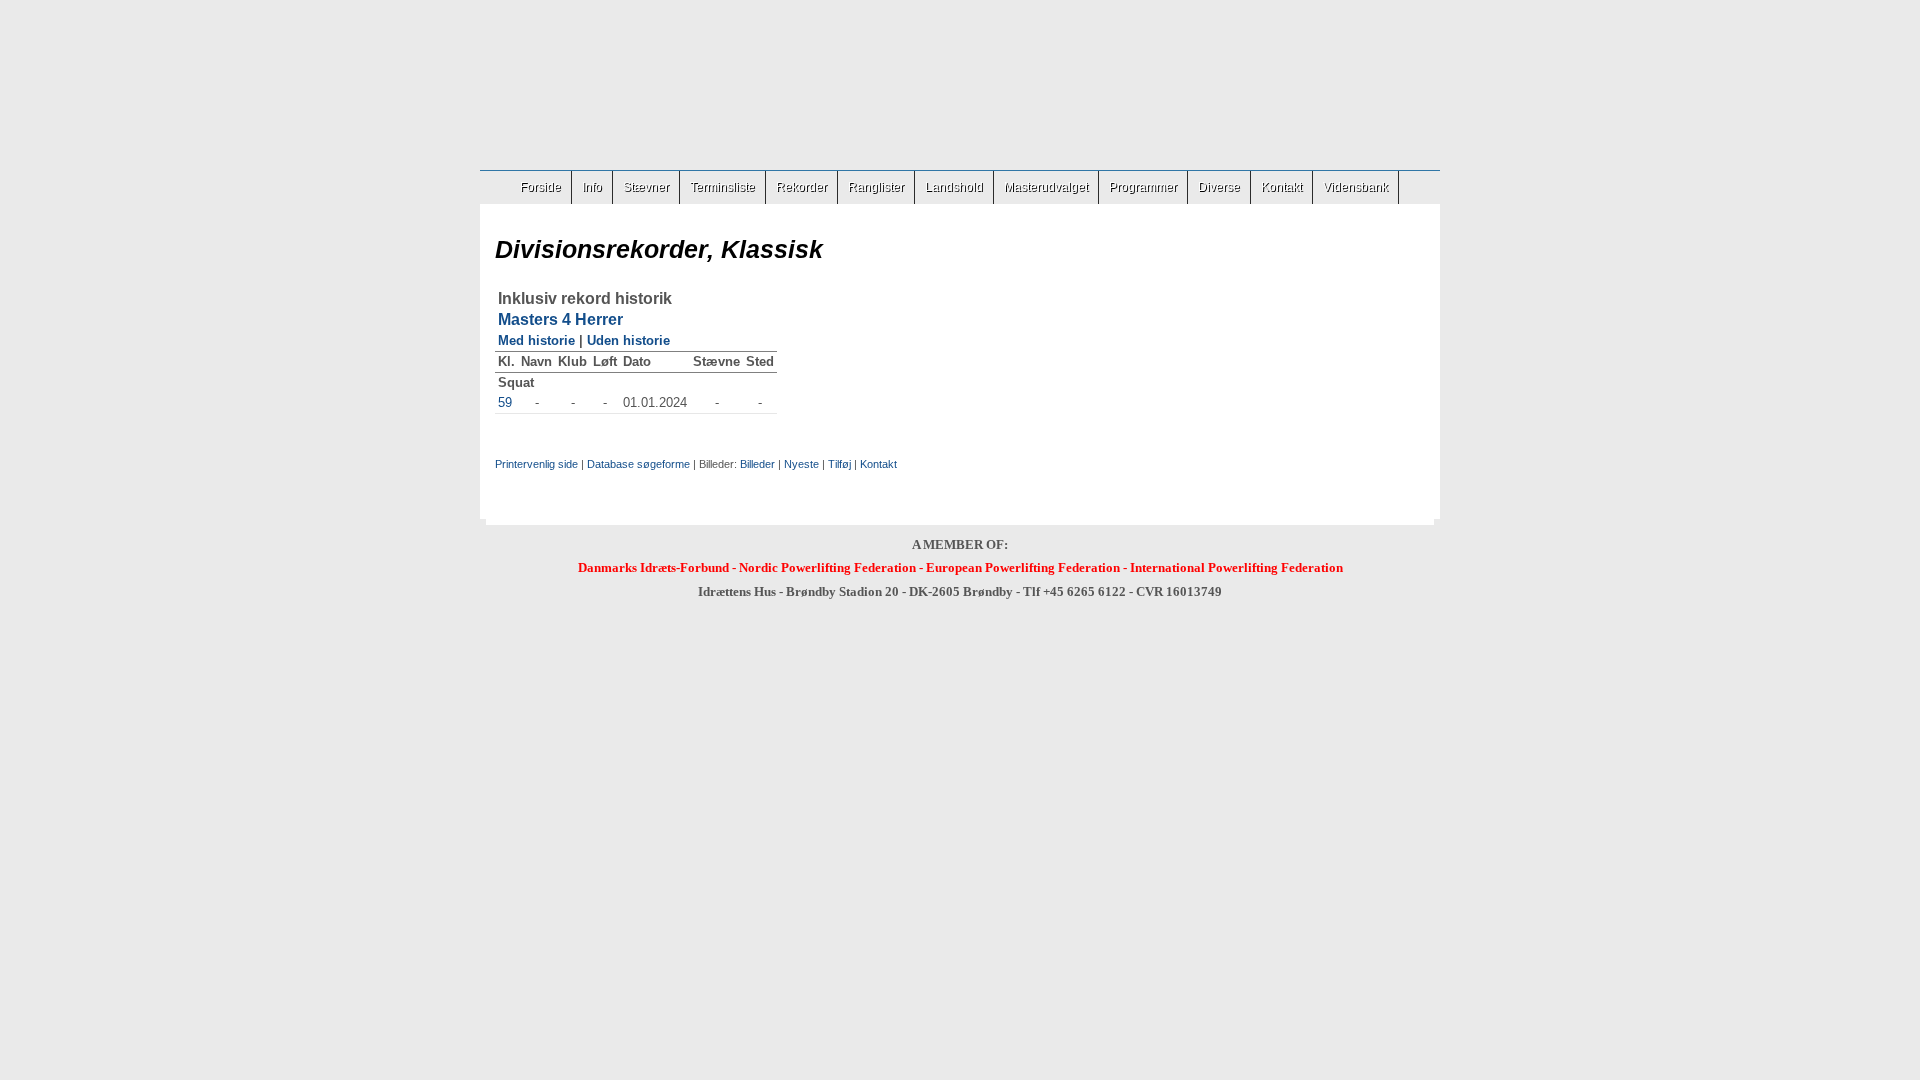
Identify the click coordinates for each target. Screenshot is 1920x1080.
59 (505, 402)
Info (592, 187)
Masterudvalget (1046, 187)
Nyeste (801, 464)
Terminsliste (722, 187)
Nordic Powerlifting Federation (827, 567)
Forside (540, 187)
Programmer (1143, 187)
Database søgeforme (638, 464)
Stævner (646, 187)
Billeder (757, 464)
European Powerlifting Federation (1023, 567)
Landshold (954, 187)
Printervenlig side (536, 464)
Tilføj (839, 464)
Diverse (1219, 187)
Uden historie (628, 340)
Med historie (536, 340)
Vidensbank (1355, 187)
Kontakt (1281, 187)
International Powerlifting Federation (1236, 567)
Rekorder (801, 187)
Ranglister (876, 187)
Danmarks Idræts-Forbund (653, 567)
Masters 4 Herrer (560, 319)
